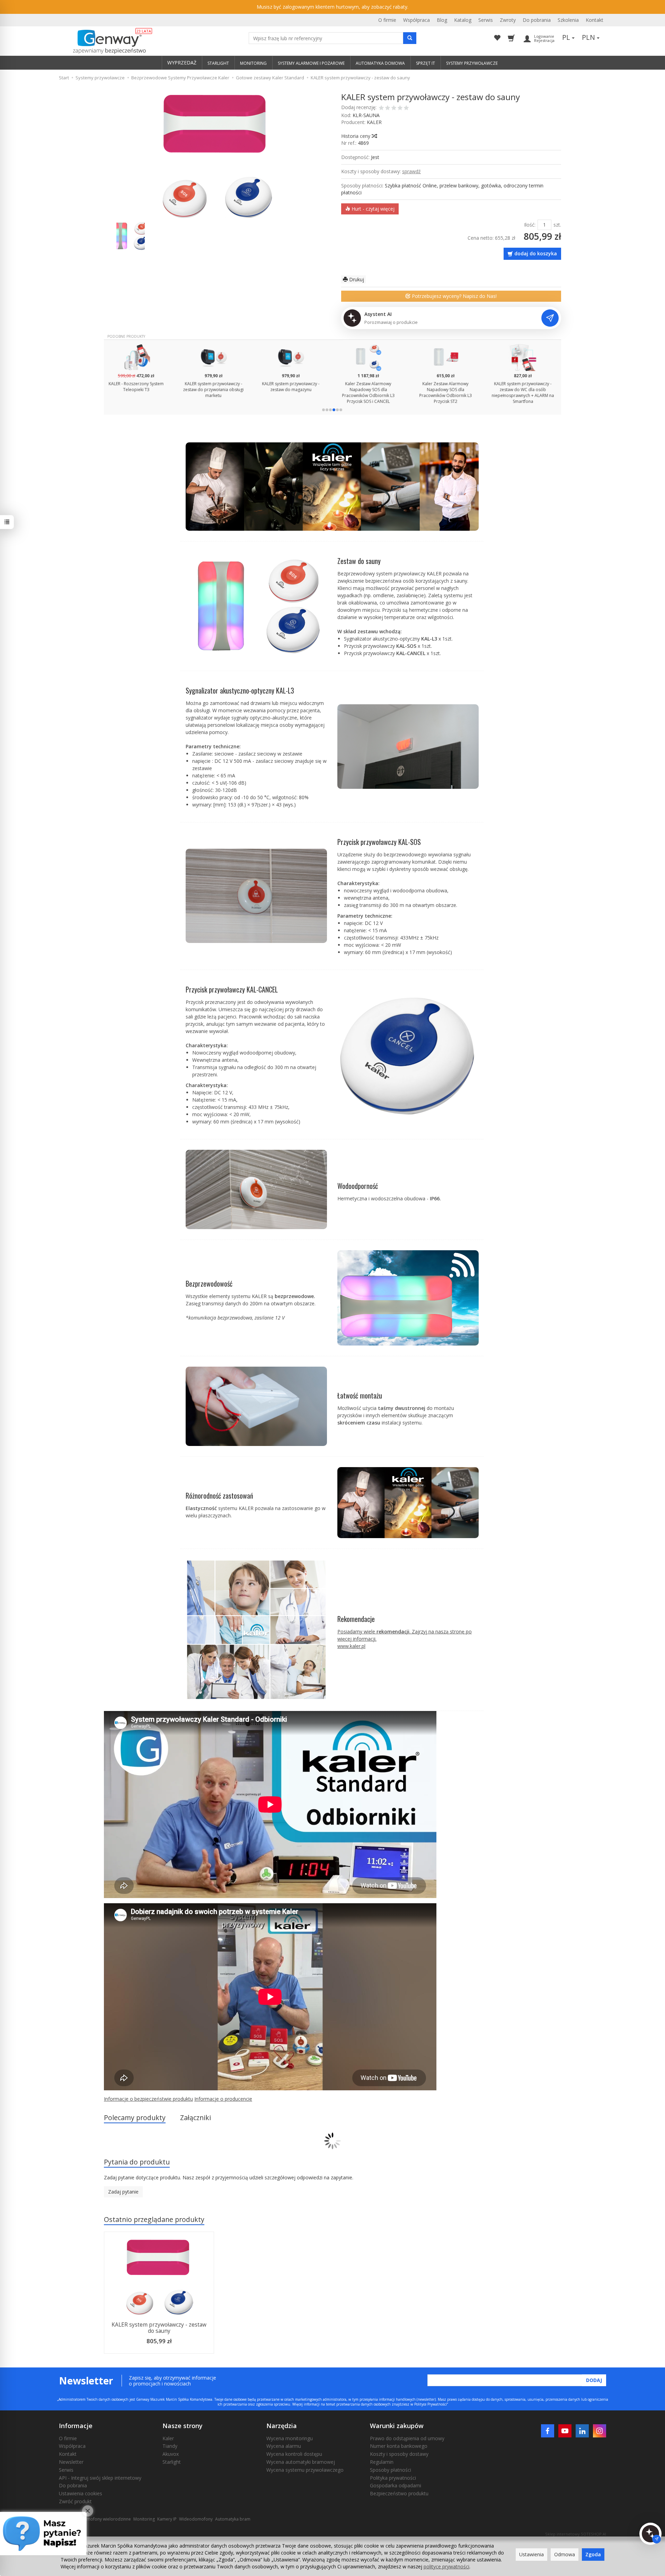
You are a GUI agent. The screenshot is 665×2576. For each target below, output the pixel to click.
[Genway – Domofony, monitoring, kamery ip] (106, 42)
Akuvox (171, 2454)
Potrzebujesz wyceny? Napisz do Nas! (454, 296)
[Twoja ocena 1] (381, 108)
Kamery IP (167, 2519)
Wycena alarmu (284, 2446)
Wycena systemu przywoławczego (305, 2470)
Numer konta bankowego (399, 2446)
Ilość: (530, 225)
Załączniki (196, 2118)
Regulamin (382, 2462)
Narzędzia (282, 2426)
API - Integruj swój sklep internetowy (100, 2478)
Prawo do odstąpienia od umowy (407, 2438)
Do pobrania (537, 20)
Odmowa (565, 2554)
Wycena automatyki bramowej (301, 2462)
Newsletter (71, 2462)
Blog (442, 20)
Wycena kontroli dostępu (294, 2454)
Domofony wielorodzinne (106, 2519)
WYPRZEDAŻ (182, 63)
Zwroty (508, 20)
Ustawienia (531, 2554)
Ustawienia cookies (81, 2493)
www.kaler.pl (351, 1646)
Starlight (172, 2462)
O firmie (387, 20)
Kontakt (595, 20)
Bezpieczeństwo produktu (399, 2493)
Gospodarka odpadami (396, 2485)
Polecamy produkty (135, 2118)
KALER (374, 122)
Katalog (463, 20)
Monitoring (144, 2519)
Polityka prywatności (393, 2478)
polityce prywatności (446, 2566)
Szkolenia (568, 20)
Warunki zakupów (397, 2426)
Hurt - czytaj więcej (372, 209)
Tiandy (170, 2446)
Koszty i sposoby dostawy (399, 2454)
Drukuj (356, 279)
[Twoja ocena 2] (388, 108)
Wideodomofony (196, 2519)
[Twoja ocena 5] (406, 108)
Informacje (76, 2426)
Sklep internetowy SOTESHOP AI (576, 2534)
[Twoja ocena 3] (394, 108)
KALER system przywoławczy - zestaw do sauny (159, 2328)
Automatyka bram (233, 2519)
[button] (323, 410)
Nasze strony (183, 2426)
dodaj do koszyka (536, 253)
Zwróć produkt (75, 2501)
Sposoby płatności (391, 2470)
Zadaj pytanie (123, 2192)
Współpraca (416, 20)
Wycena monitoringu (290, 2438)
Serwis (486, 20)
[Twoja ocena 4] (400, 108)
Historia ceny (356, 136)
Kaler (168, 2438)
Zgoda (593, 2554)
